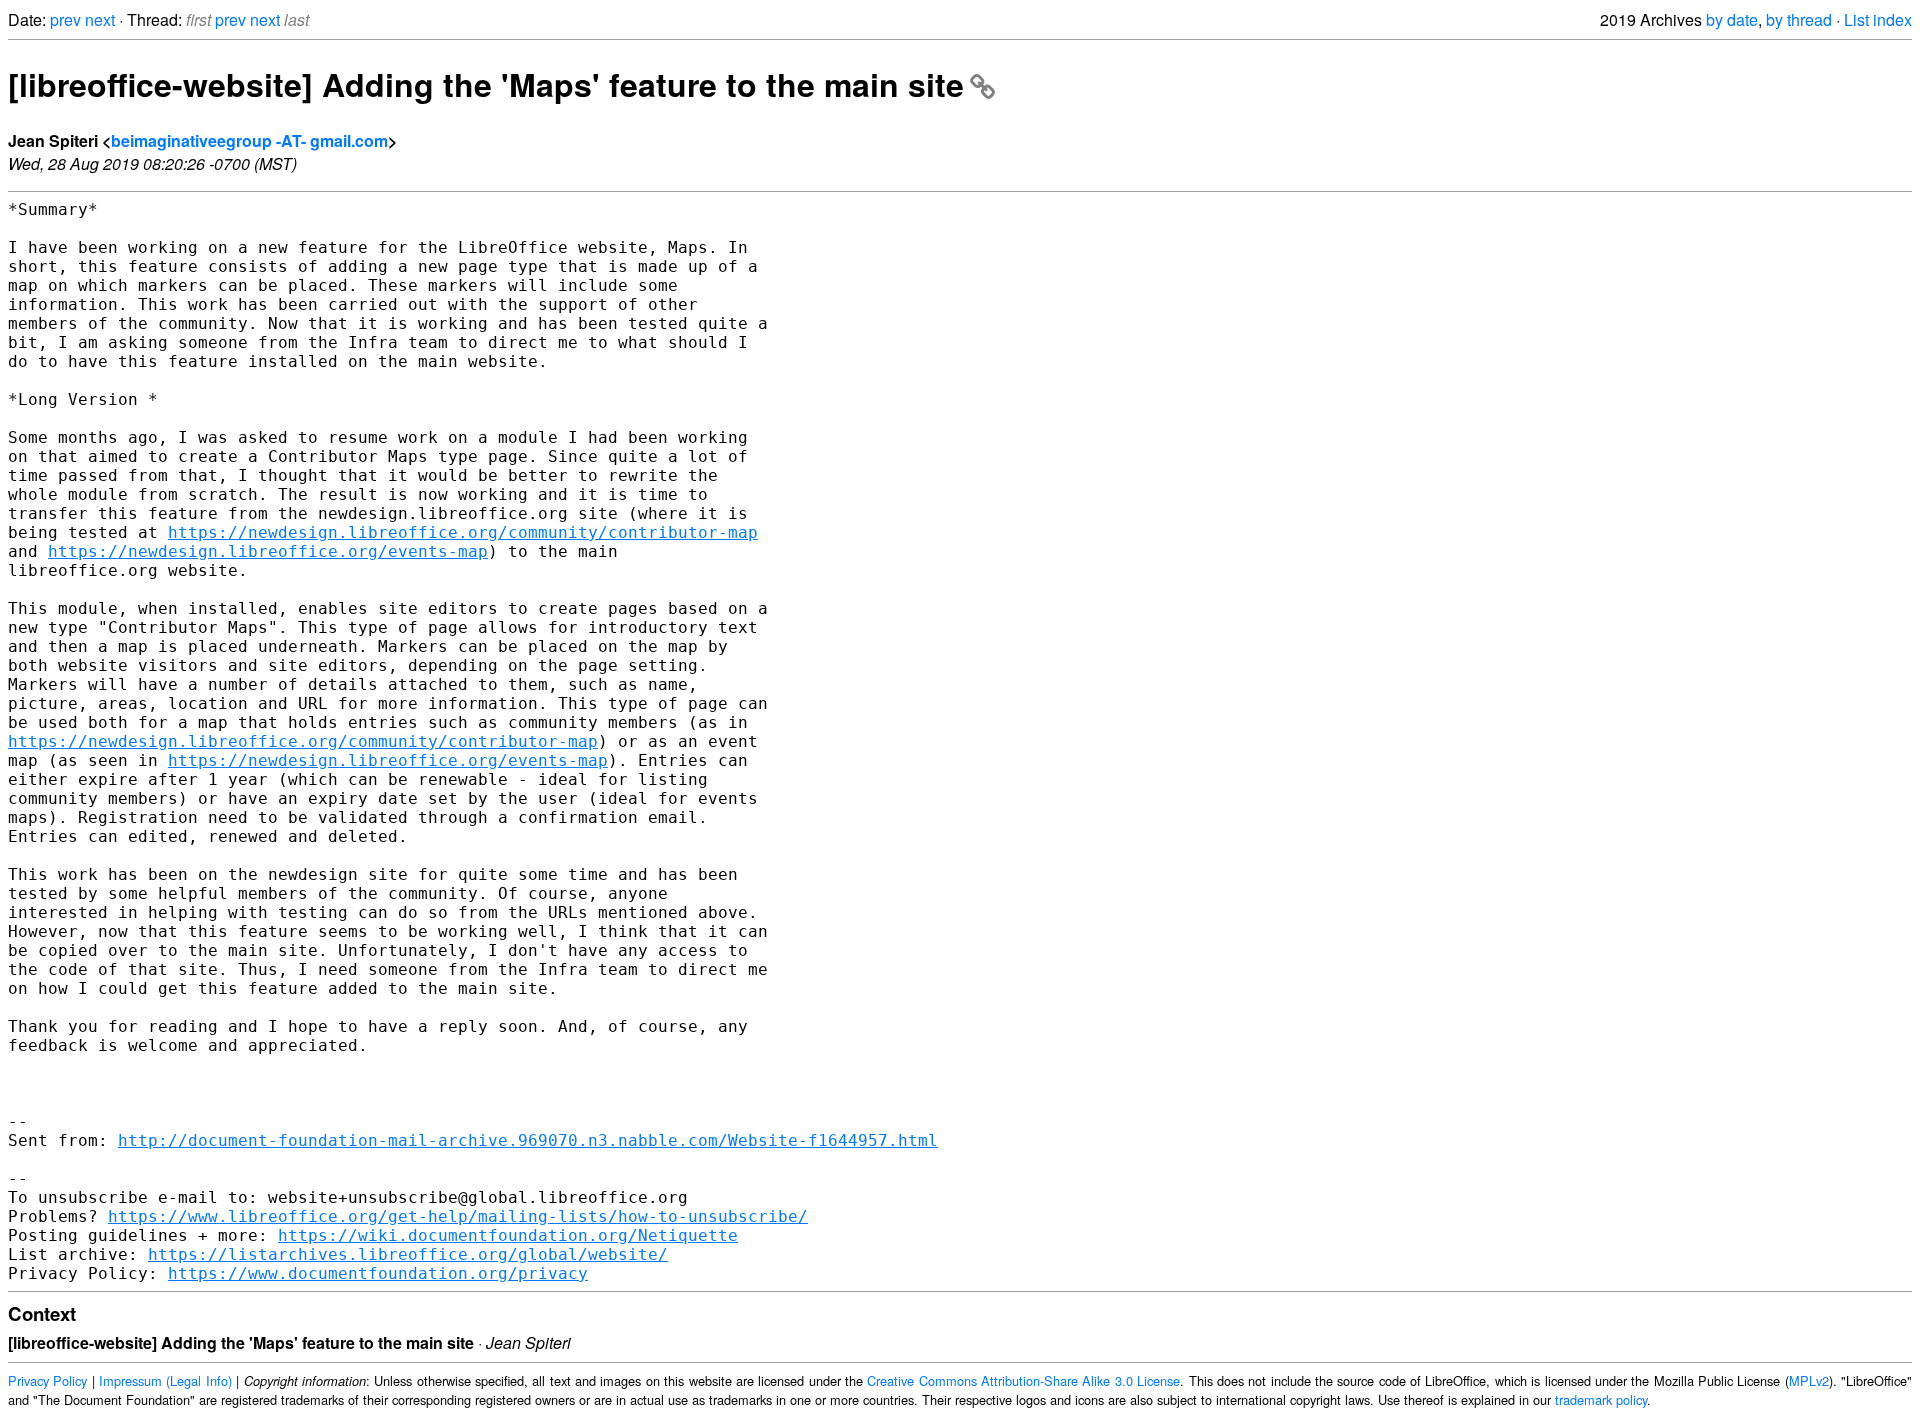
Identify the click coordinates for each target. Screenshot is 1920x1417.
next (100, 19)
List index (1878, 19)
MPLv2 (1809, 1380)
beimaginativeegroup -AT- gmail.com (249, 140)
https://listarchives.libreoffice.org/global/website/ (408, 1254)
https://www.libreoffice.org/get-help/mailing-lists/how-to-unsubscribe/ (458, 1216)
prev (65, 19)
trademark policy (1601, 1399)
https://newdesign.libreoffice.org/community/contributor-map (463, 532)
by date (1732, 19)
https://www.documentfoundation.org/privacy (378, 1273)
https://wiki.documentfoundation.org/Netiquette (508, 1235)
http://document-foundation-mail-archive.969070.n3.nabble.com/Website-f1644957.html (528, 1140)
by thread (1799, 19)
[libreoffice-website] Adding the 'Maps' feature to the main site (486, 84)
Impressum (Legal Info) (165, 1380)
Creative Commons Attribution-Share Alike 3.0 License (1023, 1380)
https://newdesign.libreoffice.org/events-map (268, 551)
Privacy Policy (47, 1380)
